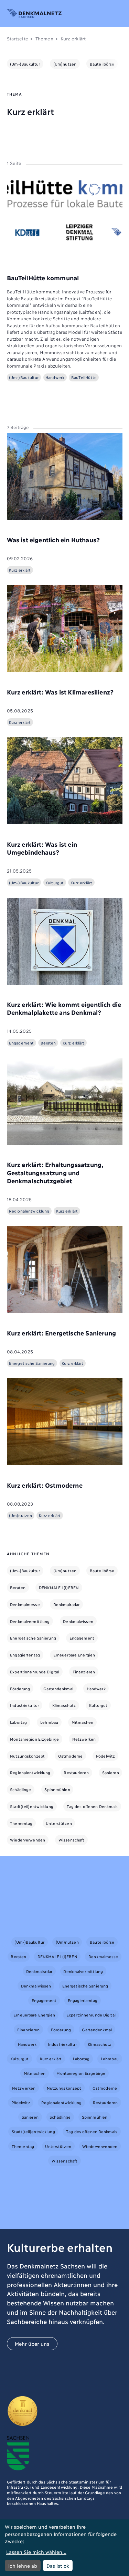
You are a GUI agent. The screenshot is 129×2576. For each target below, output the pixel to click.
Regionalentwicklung (30, 1772)
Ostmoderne (70, 1756)
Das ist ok (58, 2565)
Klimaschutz (64, 1705)
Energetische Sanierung (33, 1638)
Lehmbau (49, 1722)
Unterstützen (59, 1823)
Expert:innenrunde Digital (35, 1672)
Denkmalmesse (25, 1604)
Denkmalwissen (78, 1621)
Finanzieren (84, 1672)
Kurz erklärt (51, 2059)
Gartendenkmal (58, 1689)
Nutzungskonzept (27, 1756)
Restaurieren (76, 1772)
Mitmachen (82, 1722)
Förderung (20, 1689)
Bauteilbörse (102, 64)
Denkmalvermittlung (30, 1621)
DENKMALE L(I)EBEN (59, 1587)
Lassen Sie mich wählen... (36, 2552)
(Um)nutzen (65, 64)
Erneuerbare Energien (74, 1655)
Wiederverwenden (28, 1840)
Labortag (18, 1722)
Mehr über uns (32, 2344)
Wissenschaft (71, 1840)
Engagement (82, 1638)
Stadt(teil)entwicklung (32, 1806)
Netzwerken (84, 1739)
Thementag (21, 1823)
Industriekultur (24, 1705)
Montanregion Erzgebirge (34, 1739)
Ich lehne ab (23, 2565)
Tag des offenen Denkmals (92, 1806)
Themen (44, 38)
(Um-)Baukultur (25, 64)
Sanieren (111, 1772)
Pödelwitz (105, 1756)
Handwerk (96, 1689)
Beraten (18, 1587)
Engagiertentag (25, 1655)
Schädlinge (20, 1789)
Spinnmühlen (57, 1789)
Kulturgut (98, 1705)
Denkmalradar (66, 1604)
